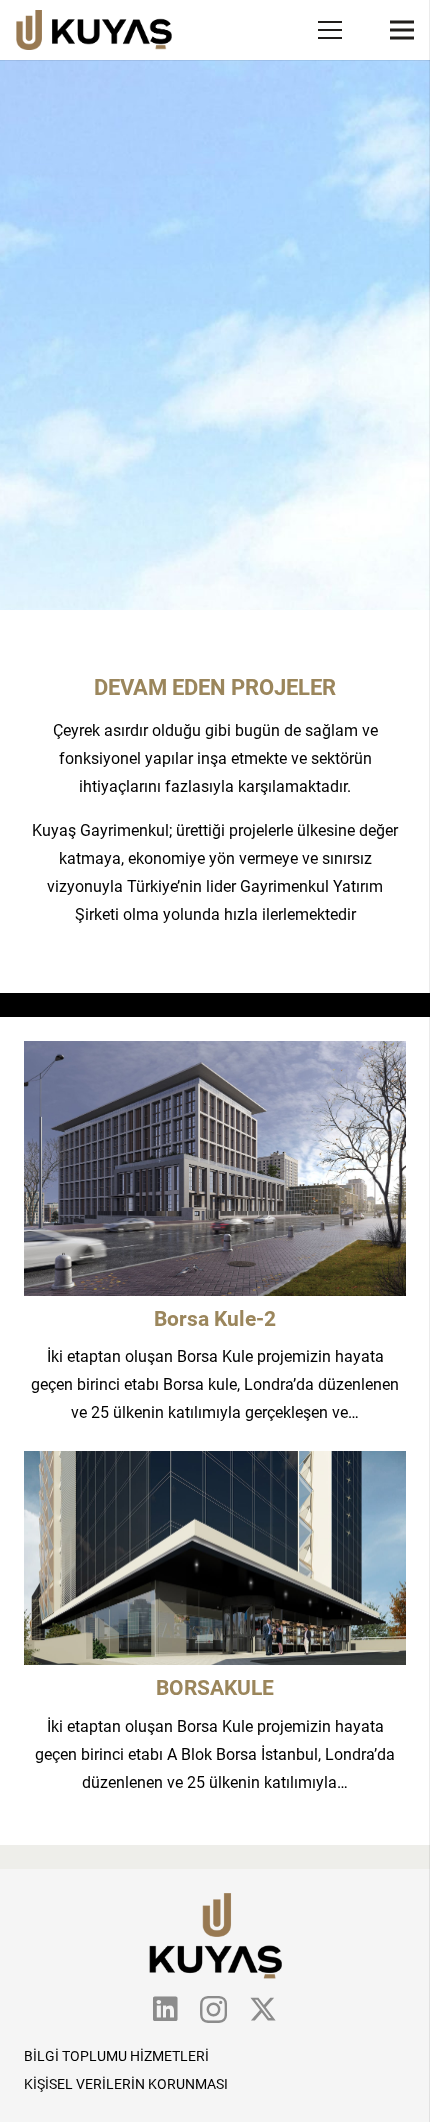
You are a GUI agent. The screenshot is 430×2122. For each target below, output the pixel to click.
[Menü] (330, 30)
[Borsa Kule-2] (215, 1054)
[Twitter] (263, 2009)
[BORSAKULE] (215, 1464)
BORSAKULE (215, 1688)
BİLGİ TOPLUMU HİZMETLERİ (116, 2056)
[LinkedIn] (165, 2009)
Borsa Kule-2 (215, 1319)
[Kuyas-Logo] (94, 30)
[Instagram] (213, 2010)
